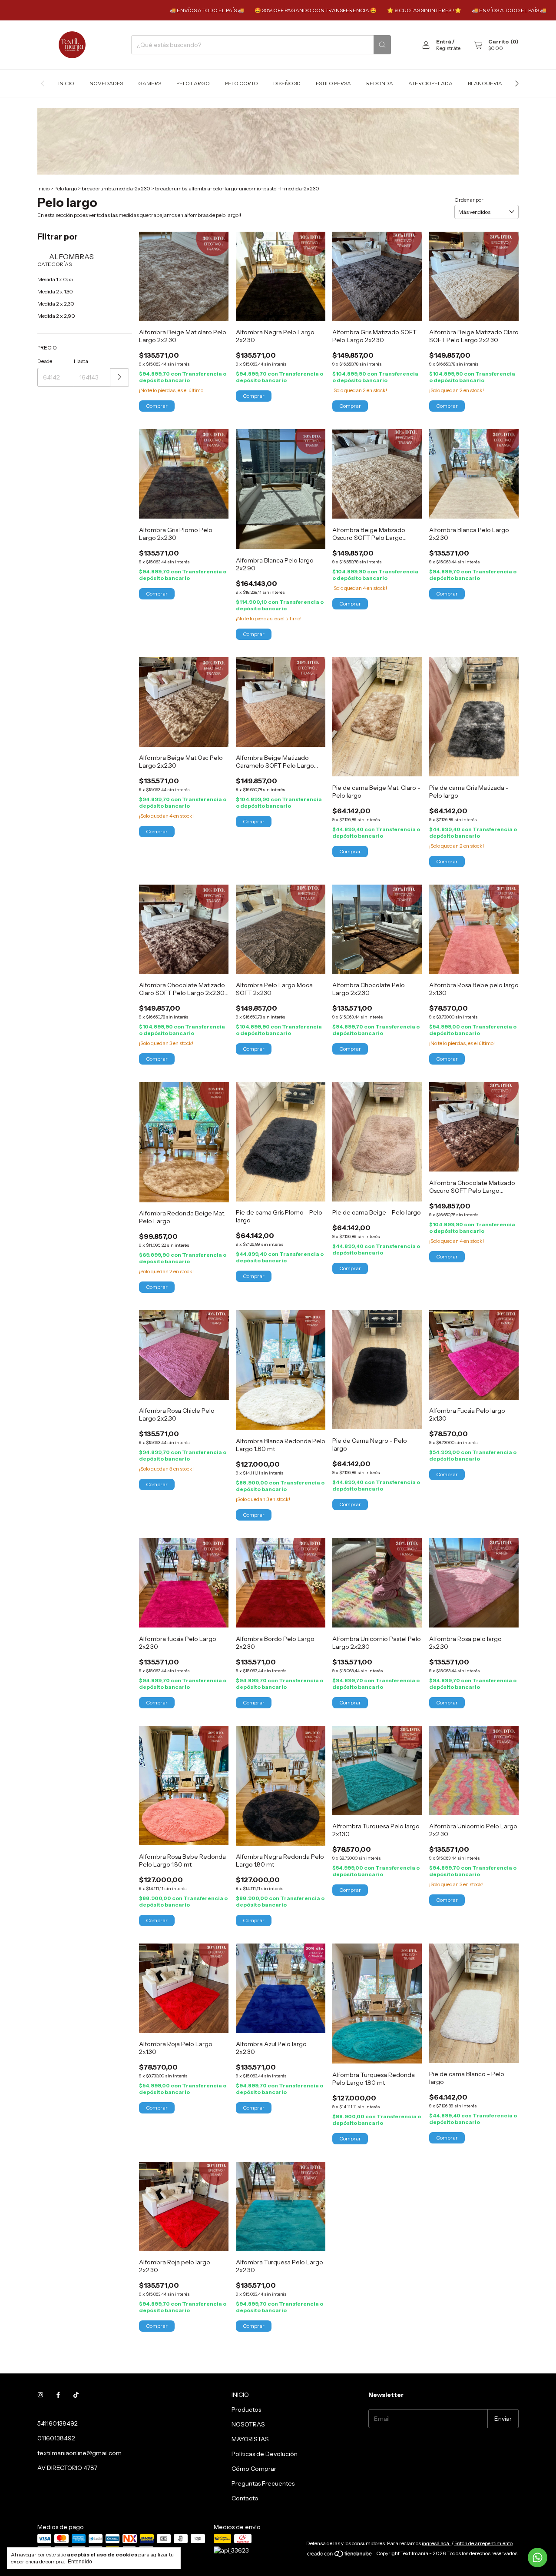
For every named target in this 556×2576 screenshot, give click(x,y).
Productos (246, 2410)
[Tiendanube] (340, 2555)
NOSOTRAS (248, 2424)
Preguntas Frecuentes (263, 2483)
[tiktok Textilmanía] (76, 2395)
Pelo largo (66, 188)
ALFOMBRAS (71, 256)
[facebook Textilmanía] (58, 2395)
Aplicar (120, 378)
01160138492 (56, 2438)
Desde (45, 361)
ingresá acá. (436, 2543)
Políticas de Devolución (265, 2454)
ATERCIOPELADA (430, 83)
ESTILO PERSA (333, 83)
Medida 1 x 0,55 (55, 279)
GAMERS (150, 83)
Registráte (448, 48)
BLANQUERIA (485, 83)
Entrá (444, 42)
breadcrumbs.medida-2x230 (116, 188)
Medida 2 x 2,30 (56, 304)
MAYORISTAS (250, 2439)
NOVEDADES (106, 83)
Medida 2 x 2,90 (56, 316)
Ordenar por (469, 200)
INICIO (240, 2395)
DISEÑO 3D (287, 83)
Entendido (80, 2562)
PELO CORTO (242, 83)
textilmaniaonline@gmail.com (79, 2453)
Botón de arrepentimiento (483, 2543)
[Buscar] (382, 45)
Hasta (81, 361)
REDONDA (380, 83)
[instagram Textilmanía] (40, 2395)
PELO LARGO (193, 83)
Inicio (66, 83)
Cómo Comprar (254, 2469)
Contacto (245, 2498)
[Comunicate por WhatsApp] (538, 2558)
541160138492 (58, 2423)
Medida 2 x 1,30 (55, 291)
